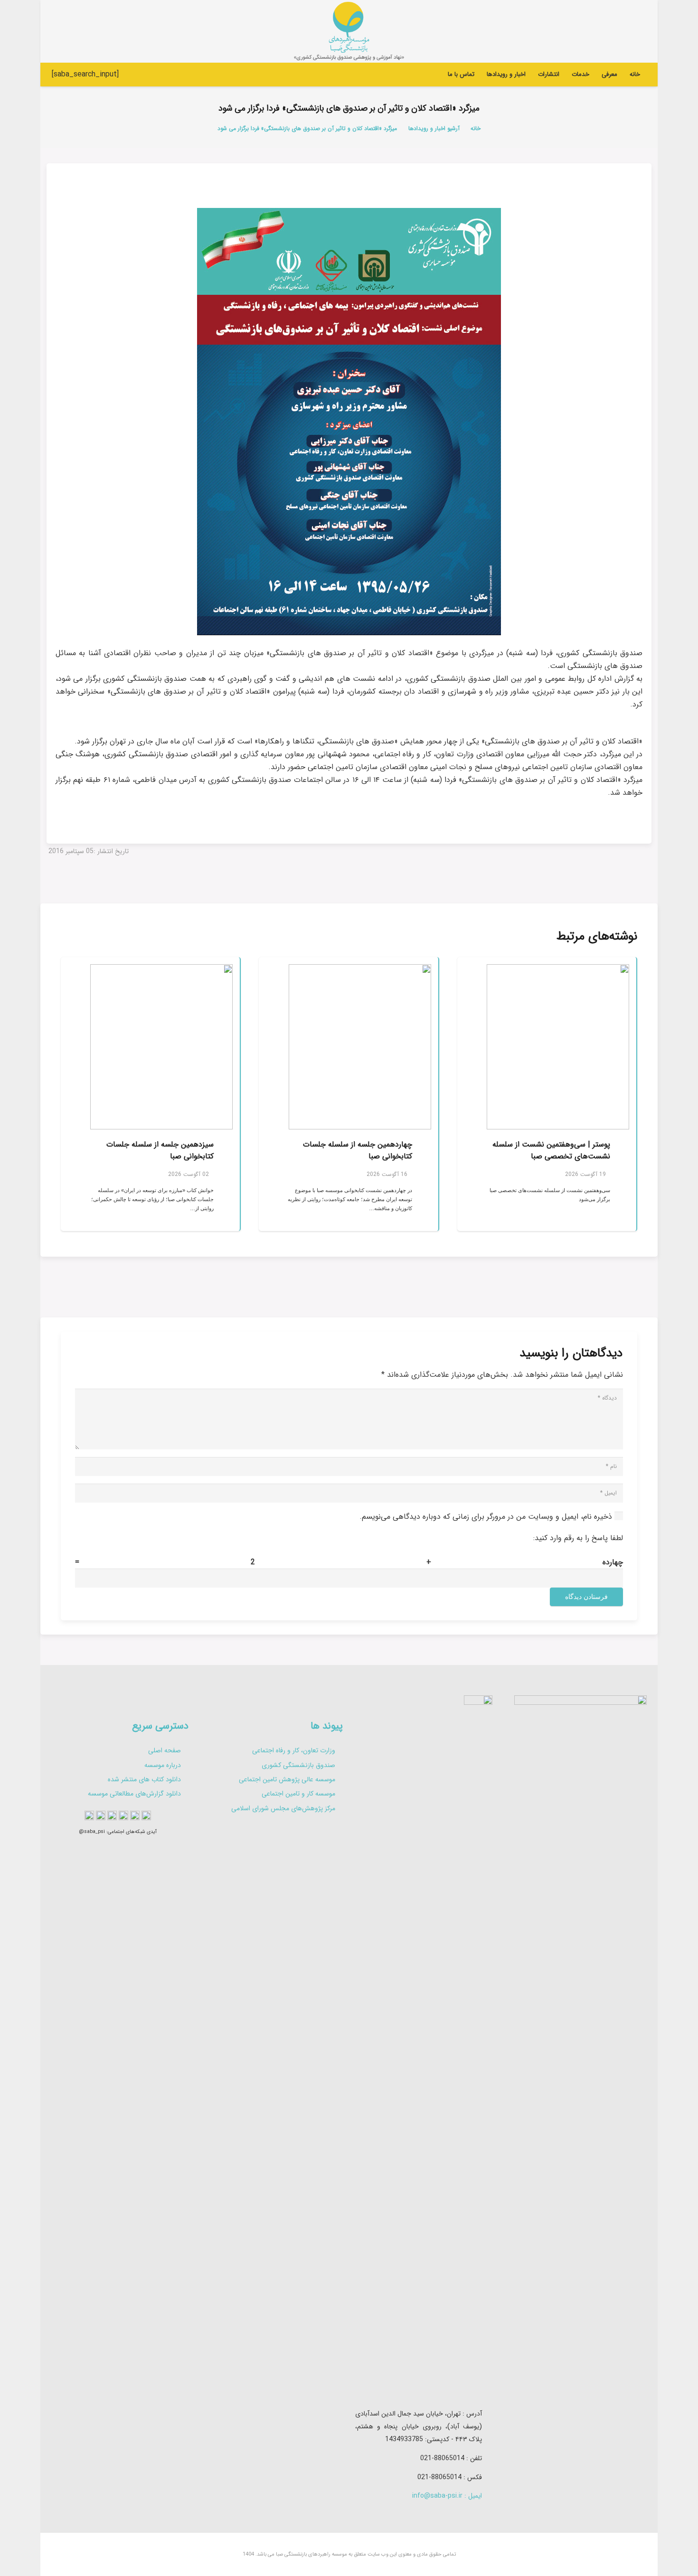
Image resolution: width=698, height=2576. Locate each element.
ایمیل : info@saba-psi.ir (447, 2496)
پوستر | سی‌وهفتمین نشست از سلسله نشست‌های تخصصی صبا (551, 1151)
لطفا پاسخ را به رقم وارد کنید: (578, 1538)
